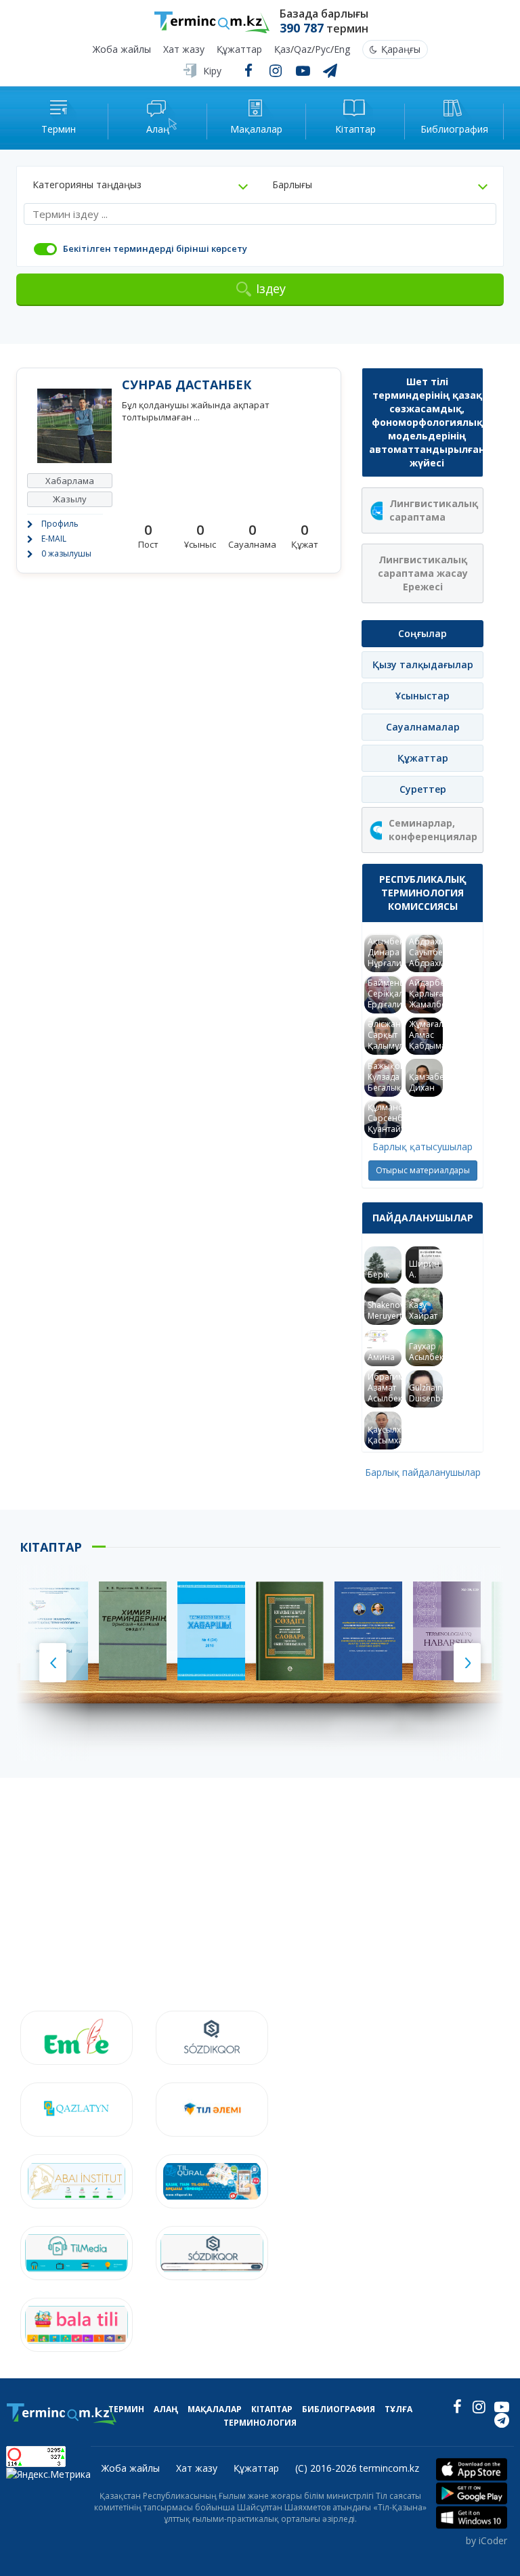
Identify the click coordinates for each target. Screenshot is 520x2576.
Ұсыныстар (422, 696)
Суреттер (423, 789)
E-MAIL (54, 539)
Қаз (282, 50)
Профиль (60, 524)
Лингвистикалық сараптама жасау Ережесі (423, 573)
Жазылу (70, 499)
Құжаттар (239, 50)
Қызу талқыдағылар (423, 664)
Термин (126, 2409)
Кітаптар (272, 2409)
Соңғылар (422, 633)
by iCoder (486, 2540)
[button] (140, 185)
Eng (342, 50)
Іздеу (271, 288)
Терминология (260, 2423)
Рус (323, 50)
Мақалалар (215, 2409)
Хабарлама (70, 481)
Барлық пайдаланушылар (423, 1472)
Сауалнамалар (423, 727)
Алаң (166, 2409)
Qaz (303, 50)
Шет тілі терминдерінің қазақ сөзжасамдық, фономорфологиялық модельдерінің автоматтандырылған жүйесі (426, 422)
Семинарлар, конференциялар (433, 830)
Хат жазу (184, 50)
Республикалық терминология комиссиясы (423, 893)
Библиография (339, 2409)
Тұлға (398, 2409)
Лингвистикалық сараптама (434, 510)
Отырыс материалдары (423, 1170)
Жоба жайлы (122, 50)
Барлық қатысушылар (422, 1147)
